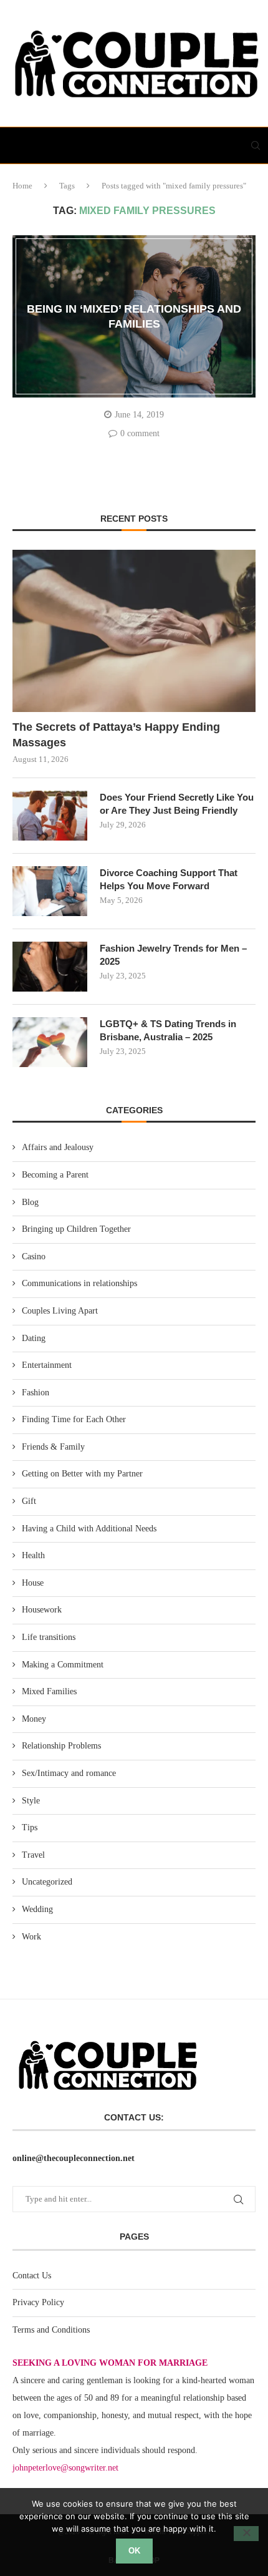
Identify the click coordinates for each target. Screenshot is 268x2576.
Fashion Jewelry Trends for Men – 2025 (173, 955)
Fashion (36, 1393)
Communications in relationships (79, 1283)
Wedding (37, 1909)
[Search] (256, 145)
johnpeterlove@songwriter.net (65, 2468)
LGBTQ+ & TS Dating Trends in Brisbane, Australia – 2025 (168, 1030)
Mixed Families (49, 1691)
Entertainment (47, 1365)
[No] (246, 2534)
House (33, 1583)
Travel (33, 1855)
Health (33, 1555)
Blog (30, 1202)
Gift (29, 1501)
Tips (30, 1827)
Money (34, 1719)
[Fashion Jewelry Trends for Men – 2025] (50, 967)
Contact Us (32, 2276)
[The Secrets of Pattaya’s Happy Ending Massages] (134, 631)
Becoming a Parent (55, 1175)
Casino (34, 1256)
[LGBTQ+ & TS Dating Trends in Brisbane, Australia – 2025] (50, 1042)
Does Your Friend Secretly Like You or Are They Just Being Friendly (177, 804)
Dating (34, 1338)
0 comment (140, 433)
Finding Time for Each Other (74, 1419)
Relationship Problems (61, 1746)
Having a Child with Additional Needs (89, 1529)
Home (22, 186)
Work (31, 1937)
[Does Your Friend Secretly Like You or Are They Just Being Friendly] (50, 816)
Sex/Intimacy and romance (69, 1773)
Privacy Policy (38, 2302)
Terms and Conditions (51, 2330)
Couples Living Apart (60, 1311)
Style (31, 1801)
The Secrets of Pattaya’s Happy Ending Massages (116, 735)
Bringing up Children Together (76, 1229)
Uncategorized (47, 1882)
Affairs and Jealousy (58, 1147)
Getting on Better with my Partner (82, 1474)
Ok (134, 2551)
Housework (42, 1610)
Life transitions (49, 1637)
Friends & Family (53, 1447)
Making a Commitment (63, 1665)
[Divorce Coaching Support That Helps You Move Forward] (50, 891)
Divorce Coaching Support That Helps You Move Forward (169, 879)
